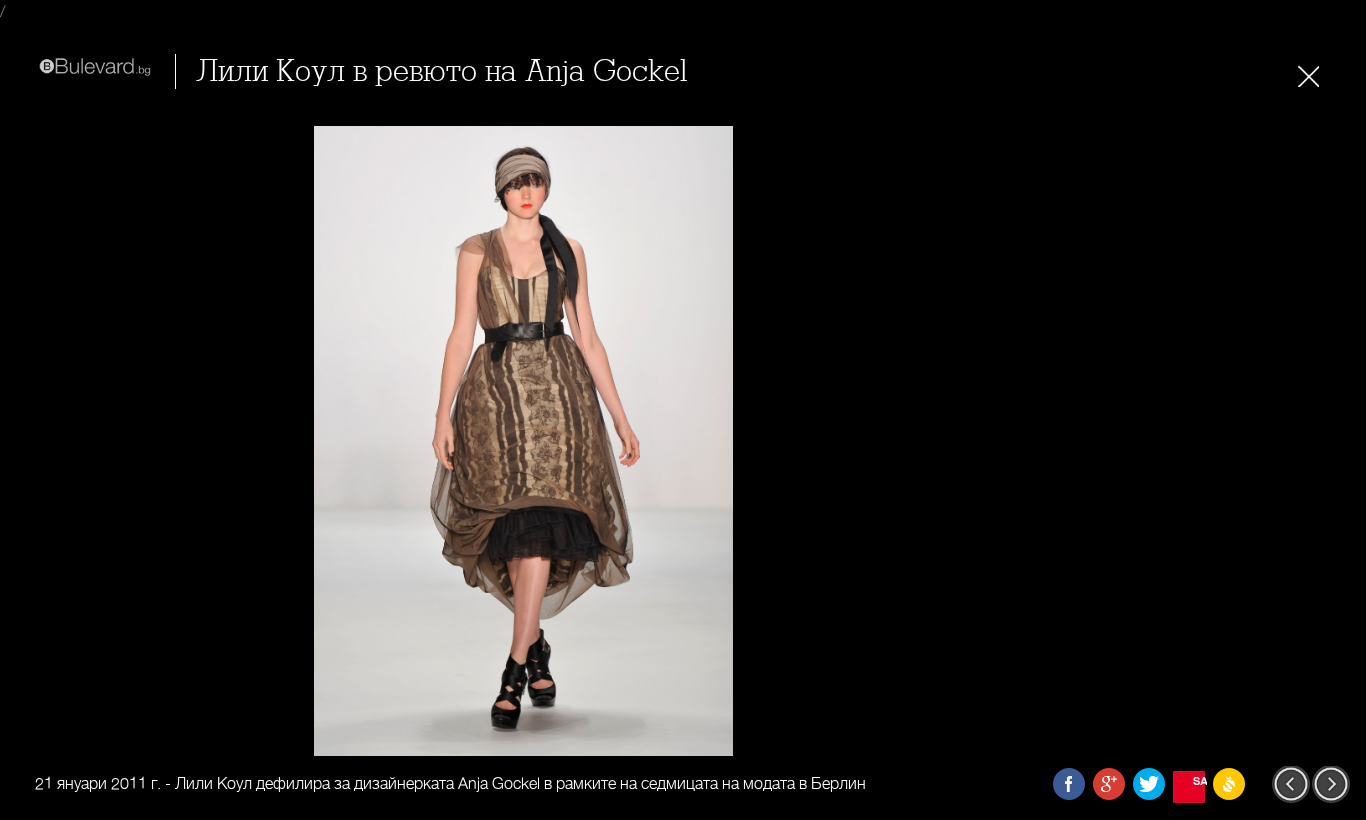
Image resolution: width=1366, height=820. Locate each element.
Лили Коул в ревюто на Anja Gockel (441, 71)
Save (1199, 780)
